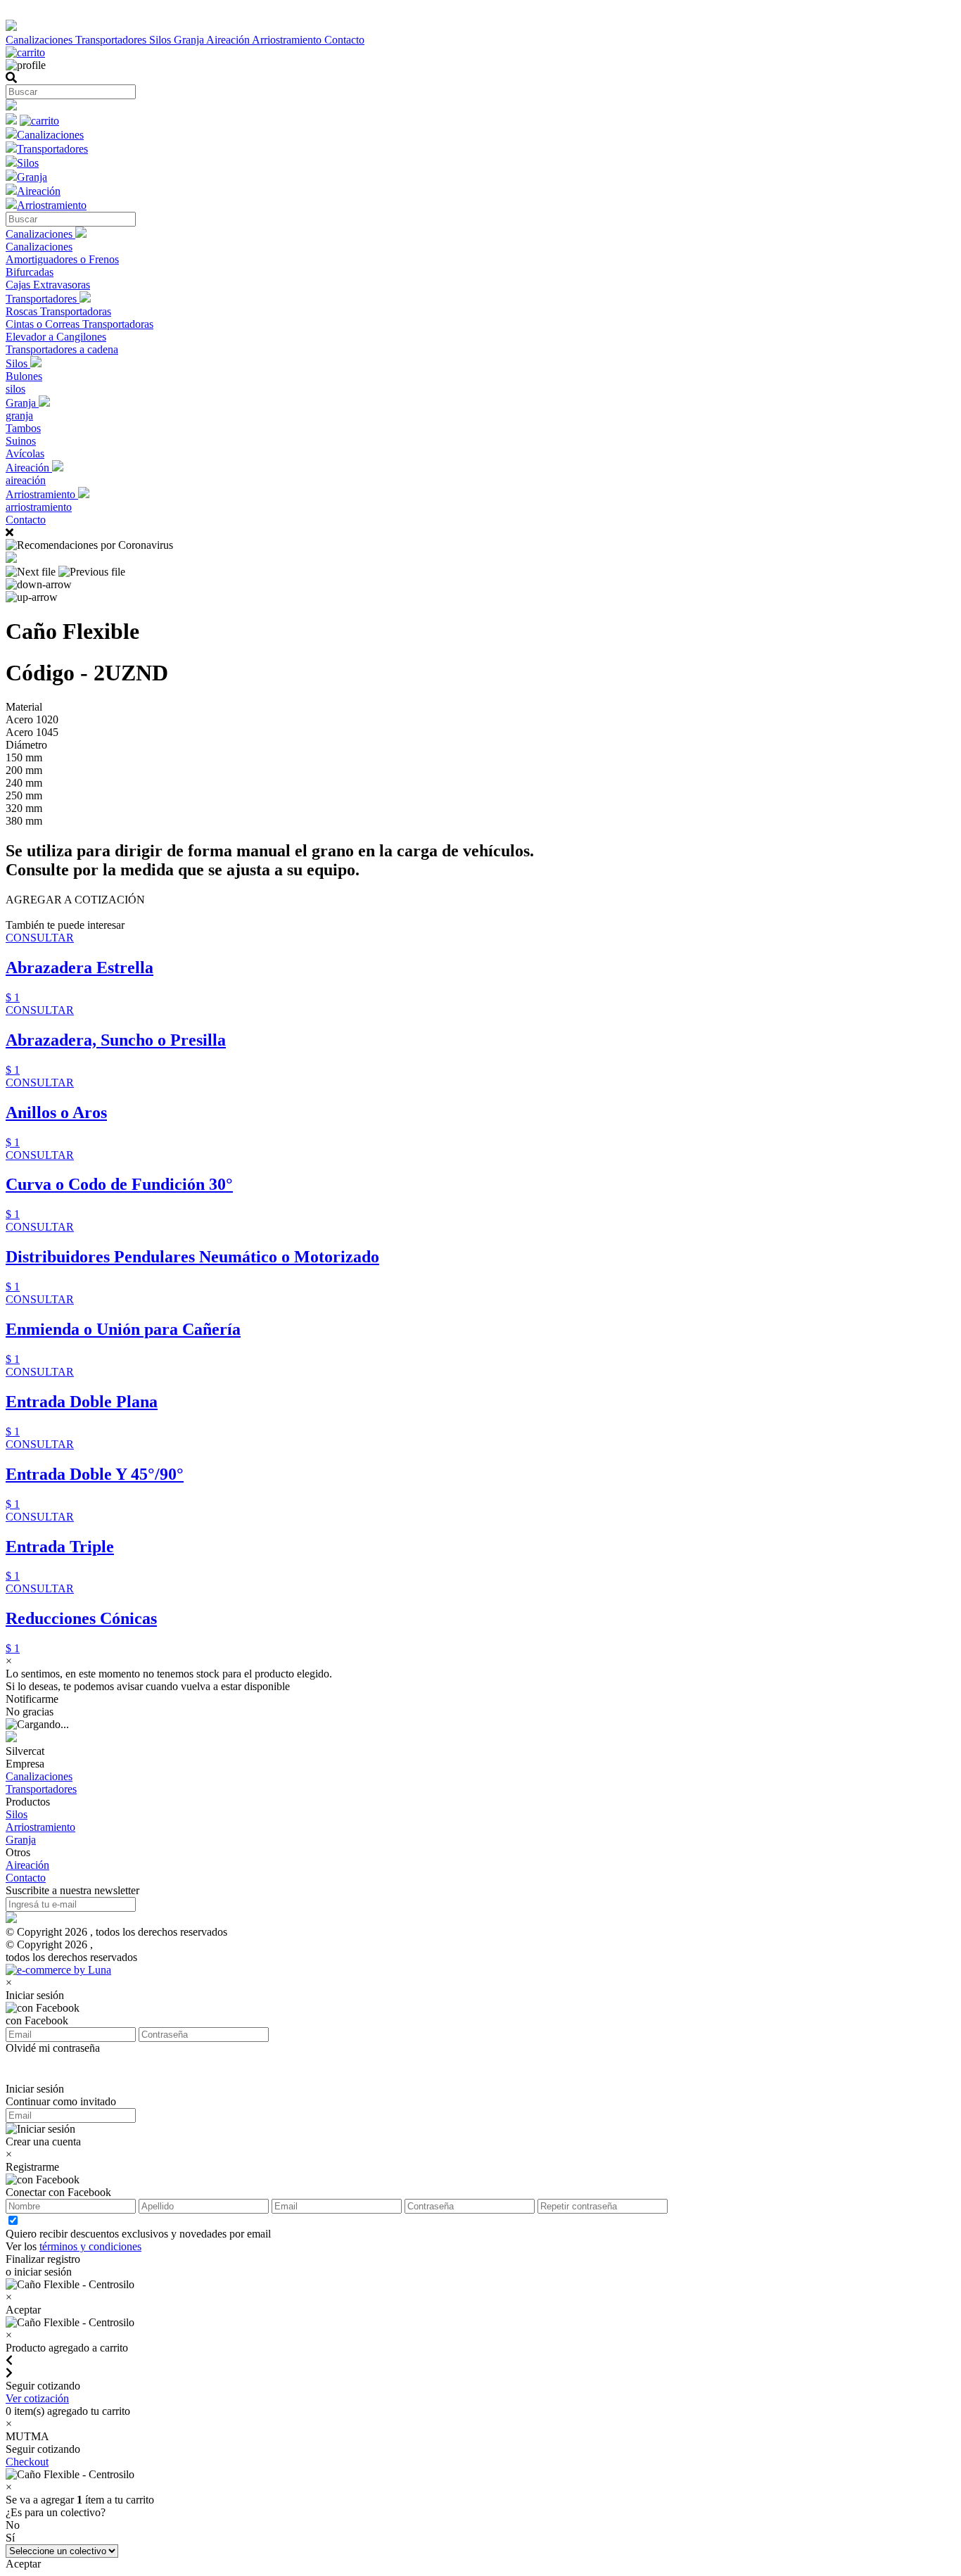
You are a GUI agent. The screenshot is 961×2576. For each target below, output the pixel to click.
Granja (190, 40)
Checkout (27, 2462)
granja (19, 415)
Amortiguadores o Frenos (62, 259)
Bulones (24, 376)
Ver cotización (37, 2398)
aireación (26, 480)
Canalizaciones (40, 40)
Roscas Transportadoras (58, 311)
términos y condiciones (90, 2246)
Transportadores (112, 40)
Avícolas (25, 453)
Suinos (21, 441)
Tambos (23, 428)
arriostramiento (39, 507)
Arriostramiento (288, 40)
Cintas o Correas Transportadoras (79, 324)
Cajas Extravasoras (48, 285)
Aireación (229, 40)
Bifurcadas (30, 272)
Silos (161, 40)
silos (15, 389)
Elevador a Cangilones (56, 337)
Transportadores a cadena (62, 349)
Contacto (344, 40)
